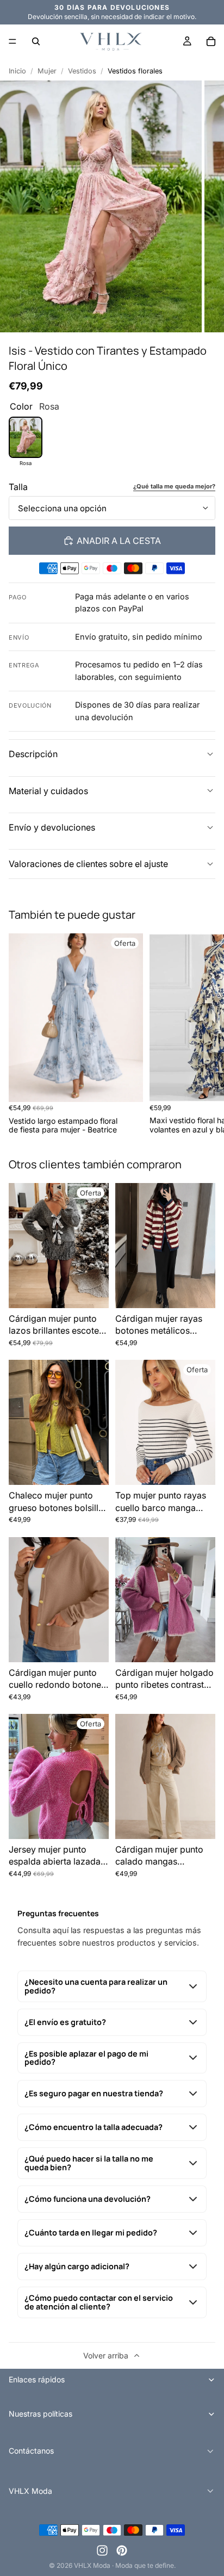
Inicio (17, 71)
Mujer (47, 71)
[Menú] (13, 41)
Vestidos (82, 71)
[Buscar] (36, 41)
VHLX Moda (92, 2565)
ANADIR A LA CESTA (119, 541)
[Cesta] (211, 41)
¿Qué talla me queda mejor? (174, 487)
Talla (18, 487)
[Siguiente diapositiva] (203, 1034)
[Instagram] (102, 2550)
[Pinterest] (122, 2550)
